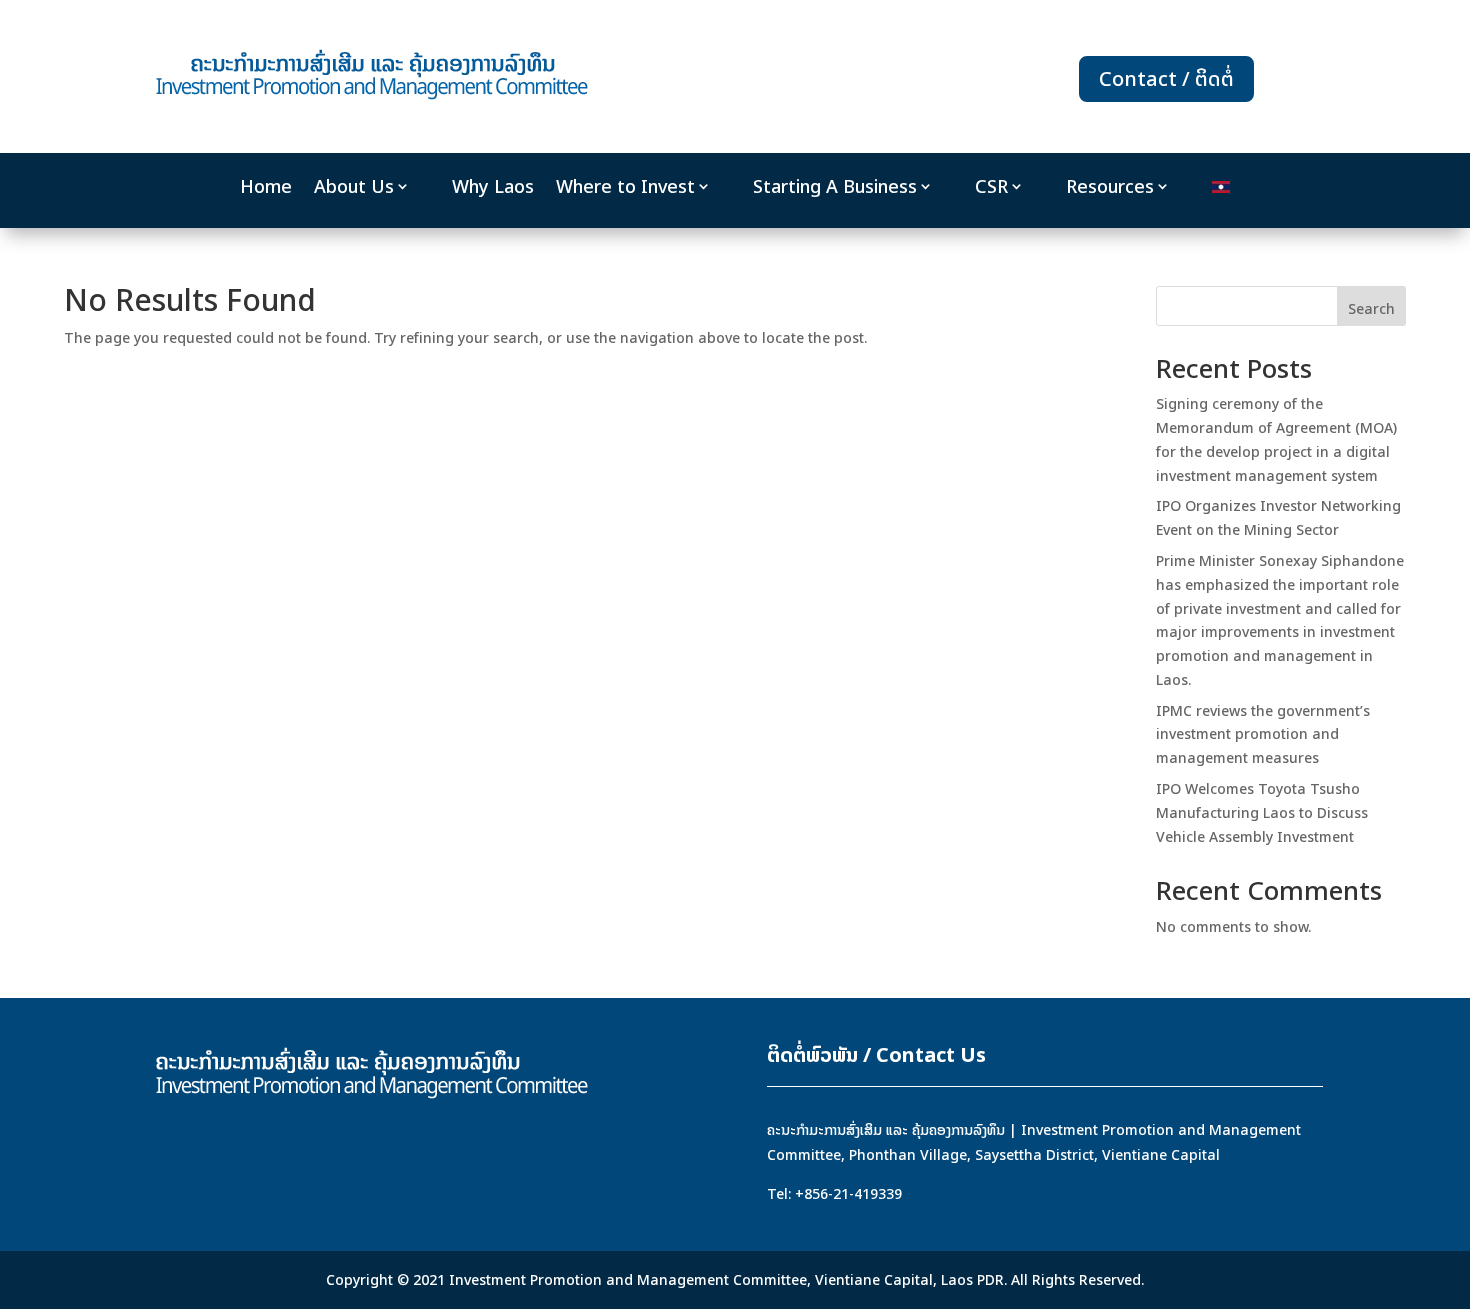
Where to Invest (625, 187)
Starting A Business (835, 187)
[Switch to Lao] (1221, 190)
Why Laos (493, 187)
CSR (991, 187)
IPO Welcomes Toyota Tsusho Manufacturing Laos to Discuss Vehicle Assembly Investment (1262, 812)
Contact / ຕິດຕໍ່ (1166, 78)
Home (266, 187)
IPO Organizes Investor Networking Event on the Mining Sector (1278, 517)
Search (1371, 308)
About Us (354, 187)
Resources (1110, 187)
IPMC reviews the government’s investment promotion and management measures (1263, 734)
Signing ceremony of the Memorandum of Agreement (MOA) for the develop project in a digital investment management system (1276, 439)
